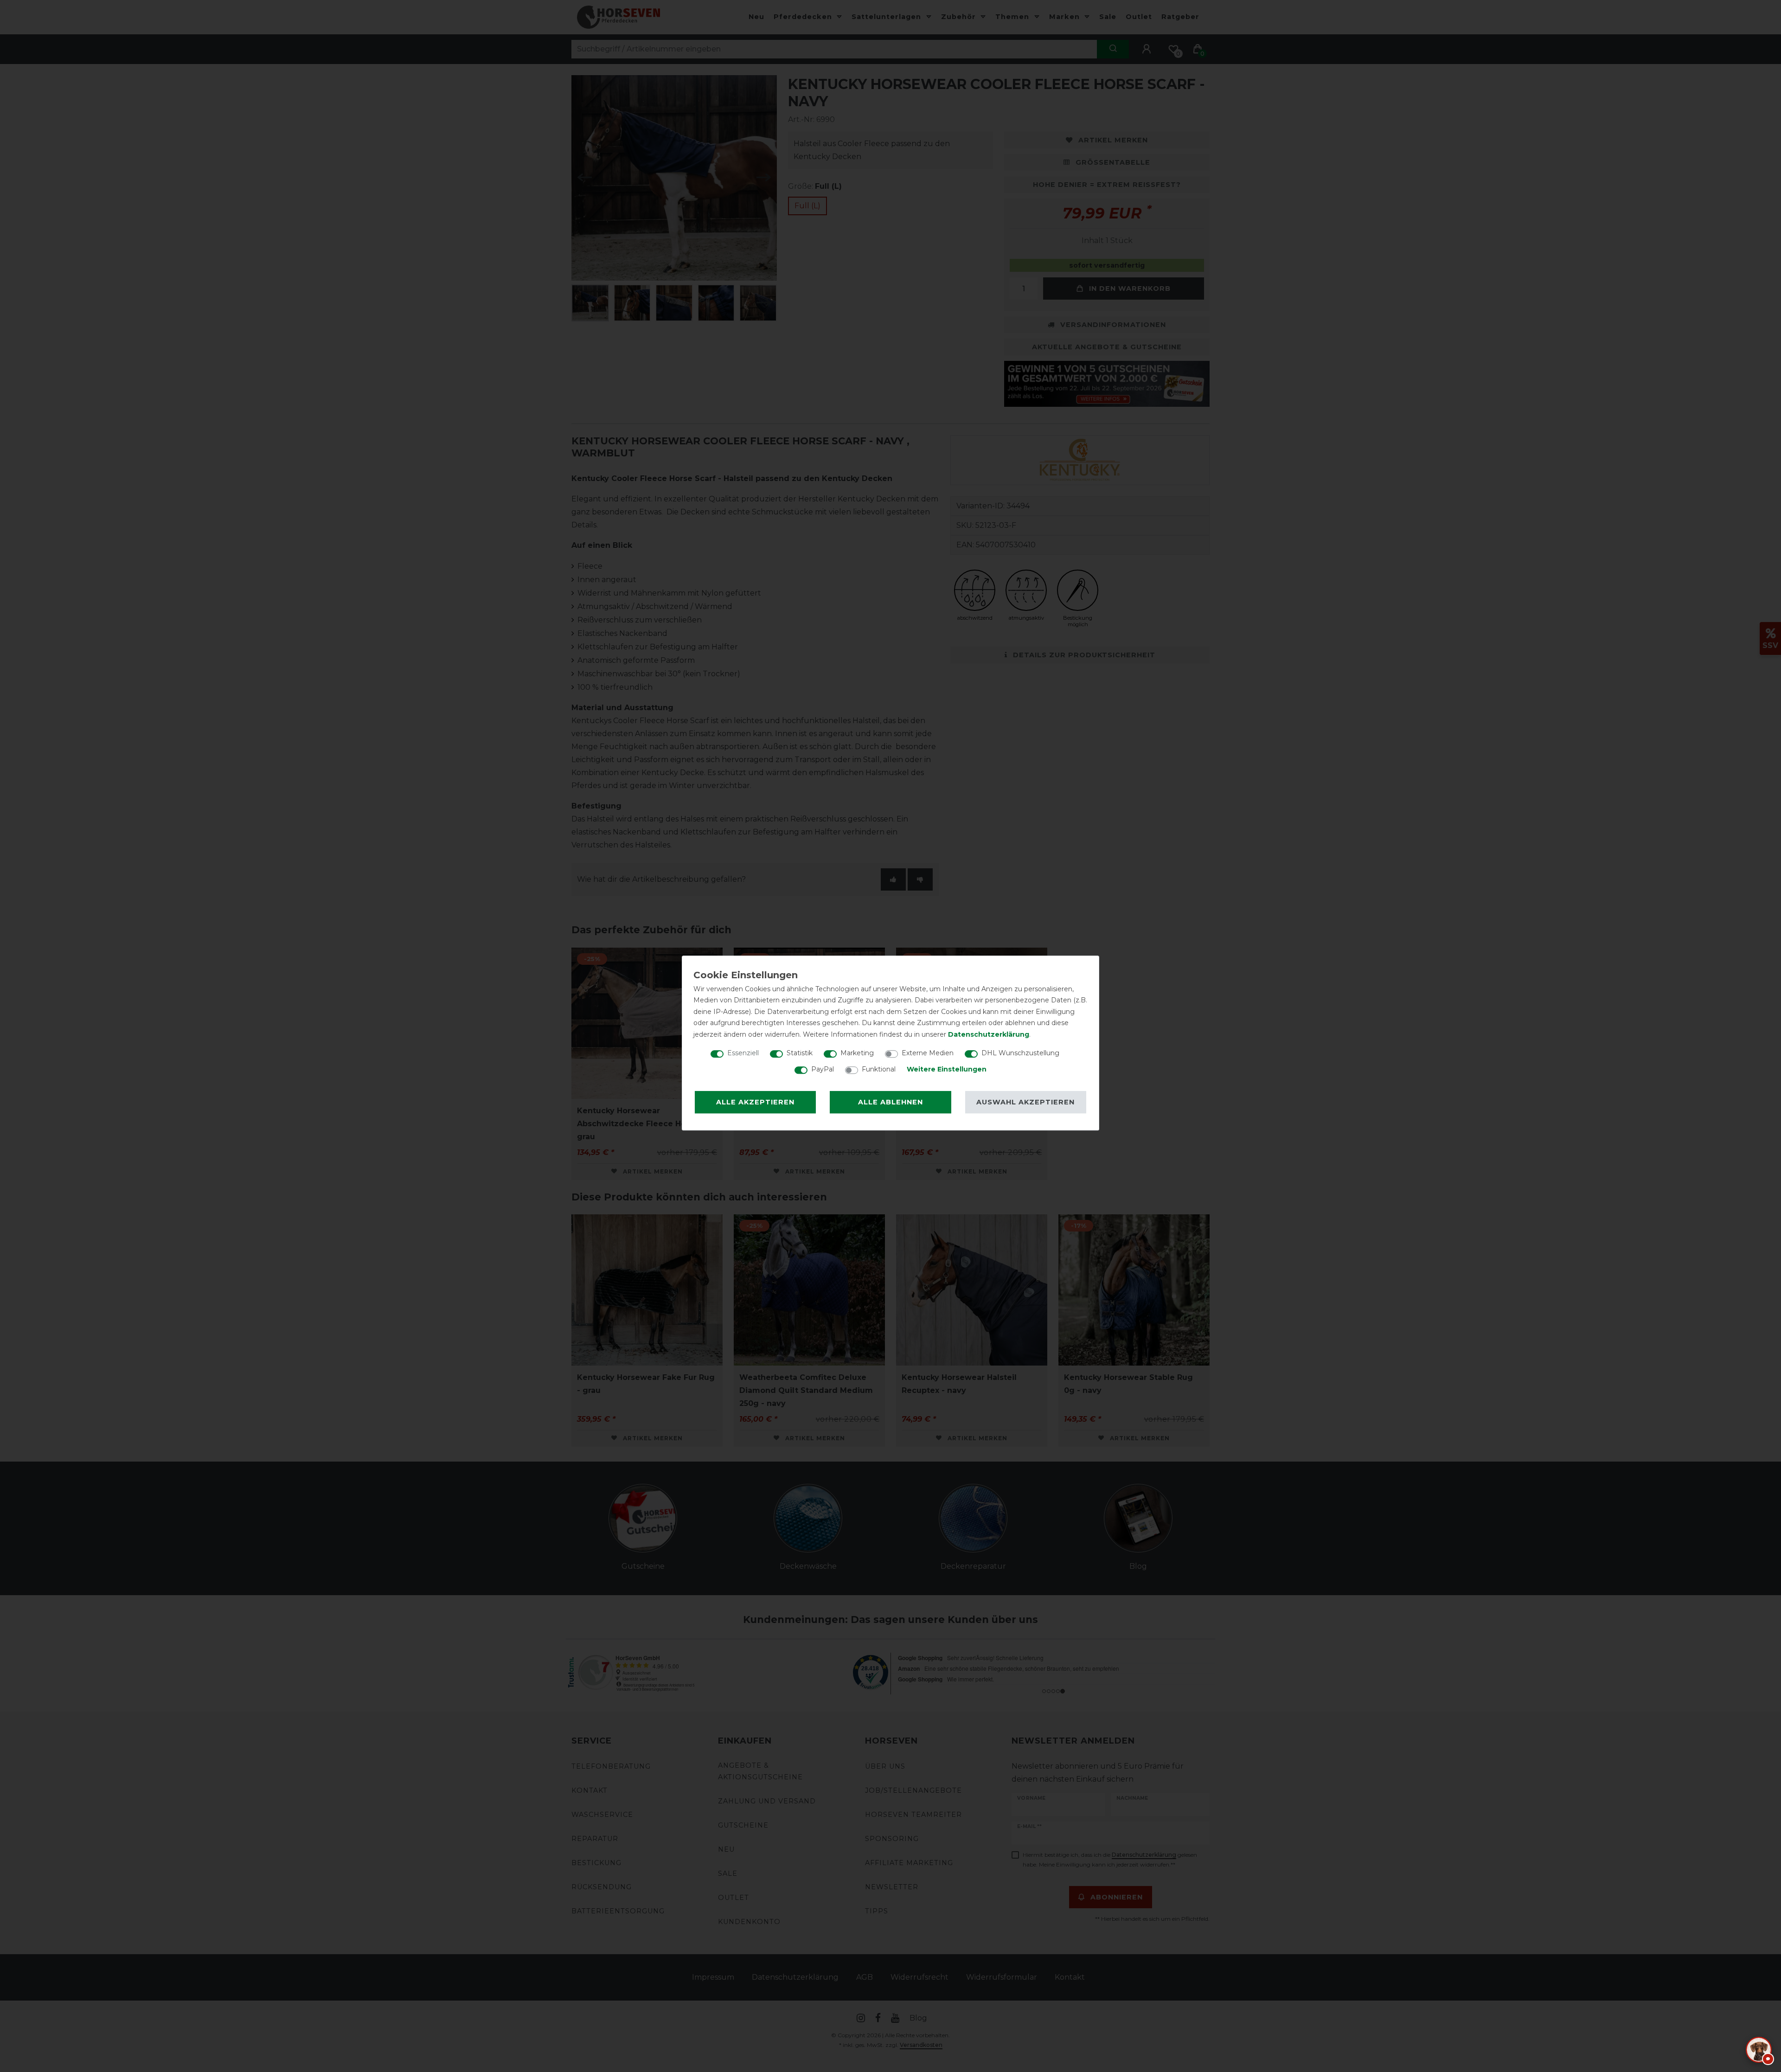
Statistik (800, 1053)
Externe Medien (928, 1053)
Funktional (879, 1069)
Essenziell (743, 1053)
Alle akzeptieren (755, 1102)
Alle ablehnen (890, 1102)
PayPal (823, 1069)
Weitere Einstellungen (947, 1069)
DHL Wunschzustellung (1020, 1053)
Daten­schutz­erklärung (989, 1034)
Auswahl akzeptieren (1025, 1102)
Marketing (857, 1053)
